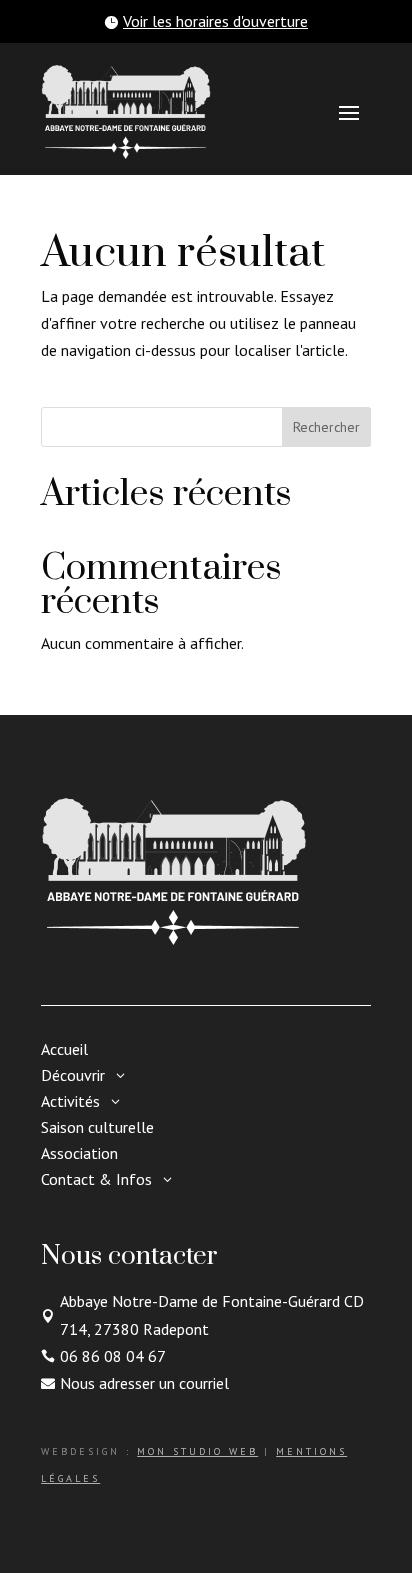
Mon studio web (197, 1451)
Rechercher (326, 427)
